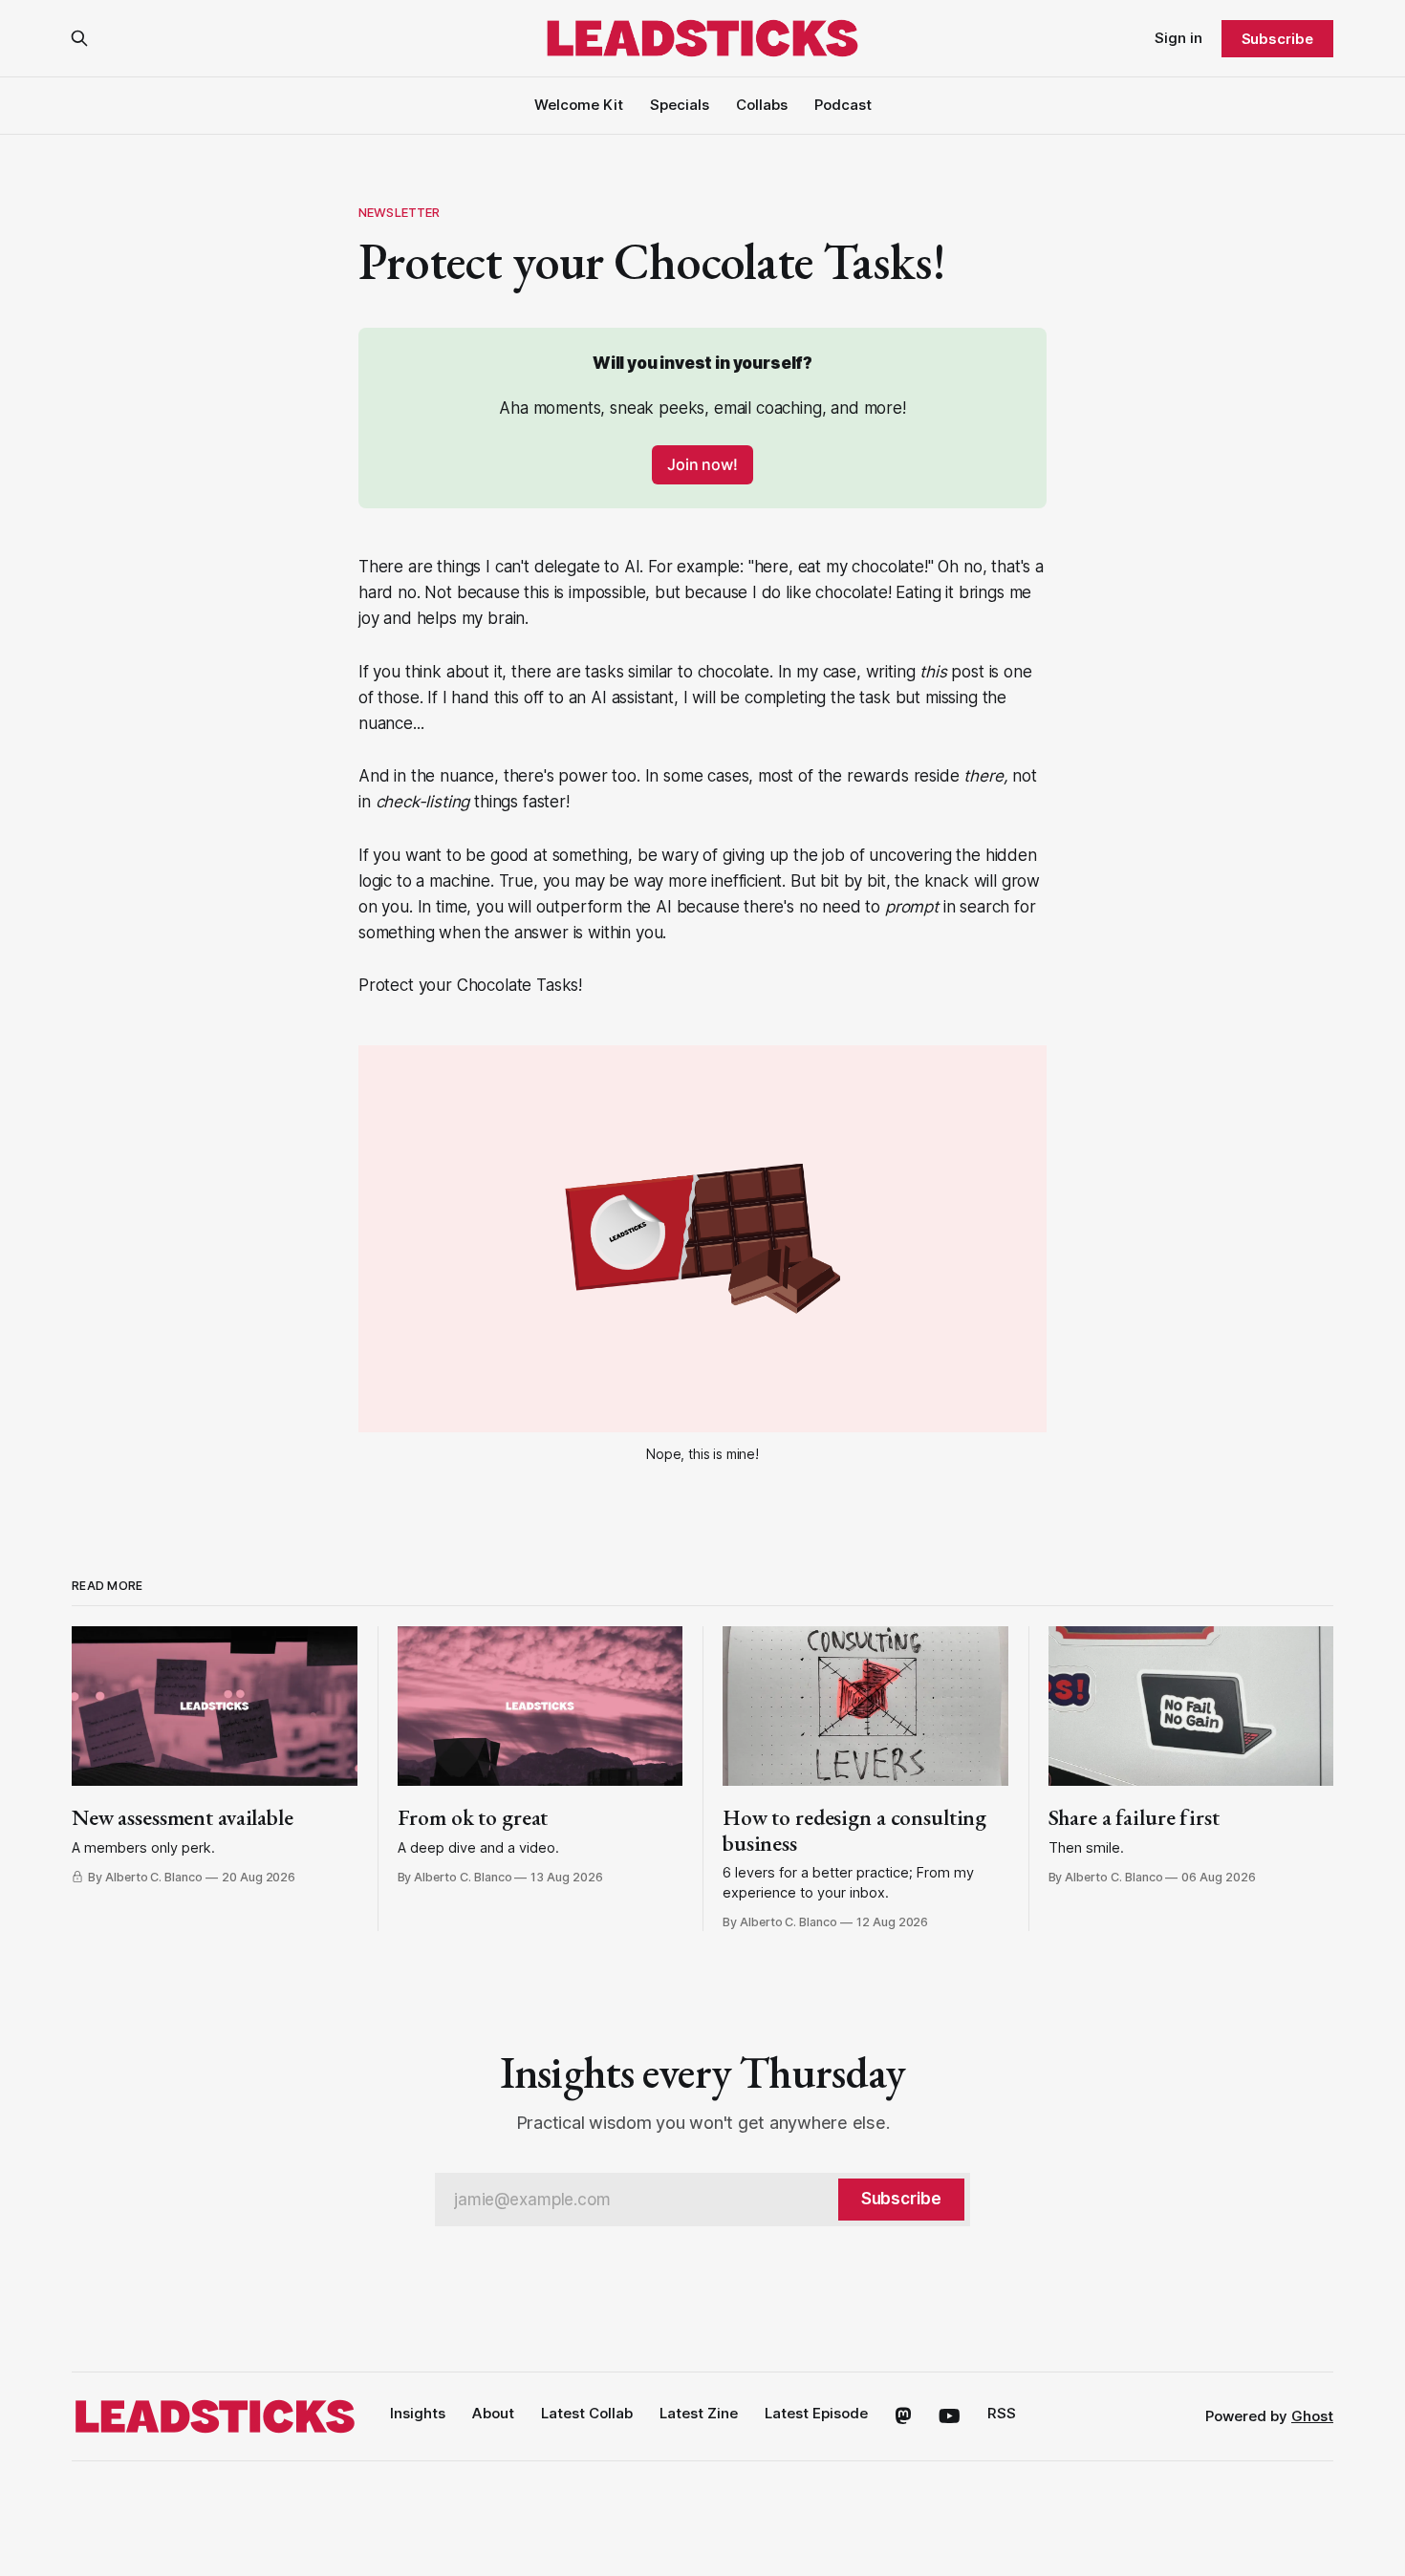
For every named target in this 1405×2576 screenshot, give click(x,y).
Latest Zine (699, 2413)
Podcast (843, 105)
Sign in (1178, 38)
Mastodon (903, 2416)
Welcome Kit (579, 105)
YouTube (950, 2416)
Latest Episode (816, 2413)
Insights (418, 2413)
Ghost (1312, 2416)
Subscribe (1277, 39)
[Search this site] (79, 38)
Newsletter (399, 212)
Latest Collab (587, 2413)
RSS (1002, 2413)
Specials (680, 105)
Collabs (762, 105)
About (493, 2413)
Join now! (702, 464)
